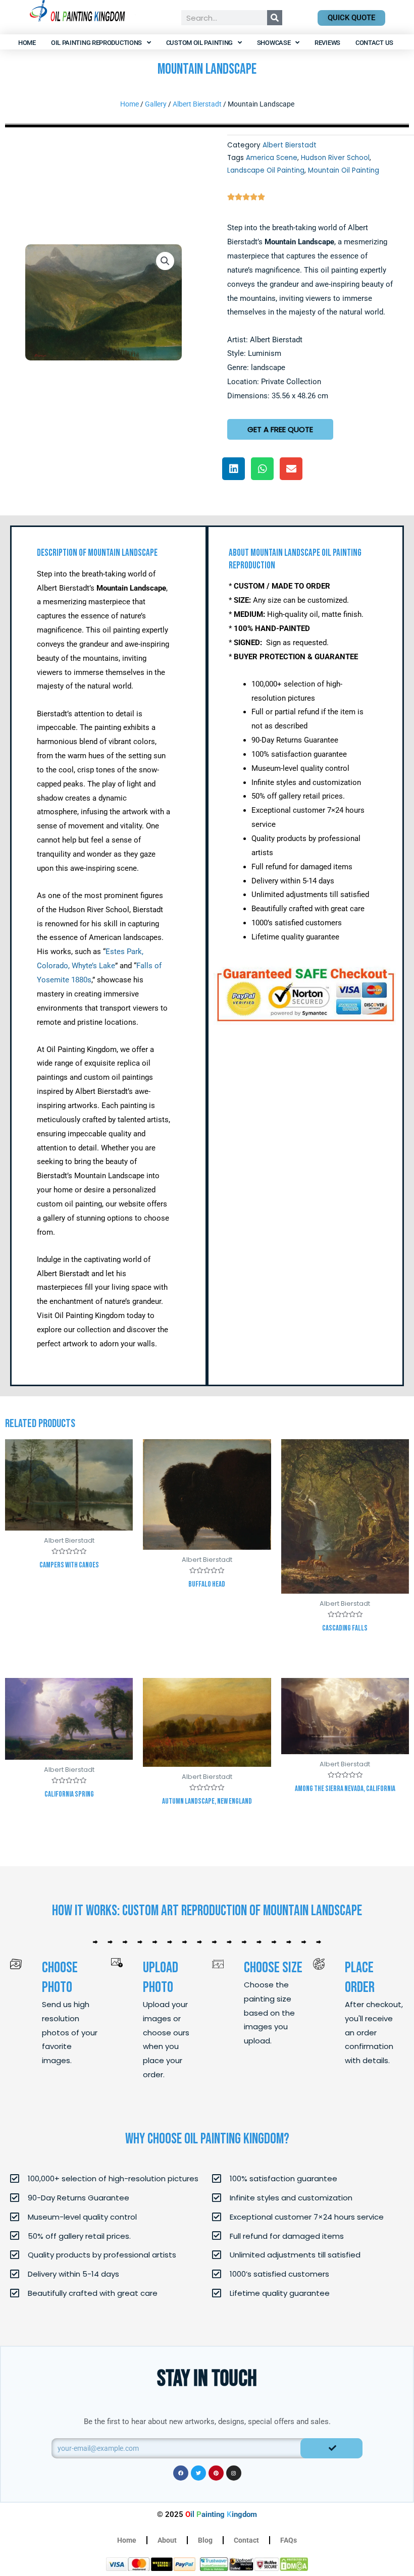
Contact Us (374, 43)
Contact (246, 2540)
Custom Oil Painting (199, 43)
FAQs (289, 2540)
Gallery (156, 104)
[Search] (275, 18)
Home (27, 43)
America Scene (272, 158)
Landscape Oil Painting (266, 170)
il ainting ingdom (221, 2514)
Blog (205, 2540)
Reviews (327, 43)
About (167, 2540)
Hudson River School (335, 158)
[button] (165, 261)
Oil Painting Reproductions (96, 43)
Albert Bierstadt (197, 104)
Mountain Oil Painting (344, 170)
